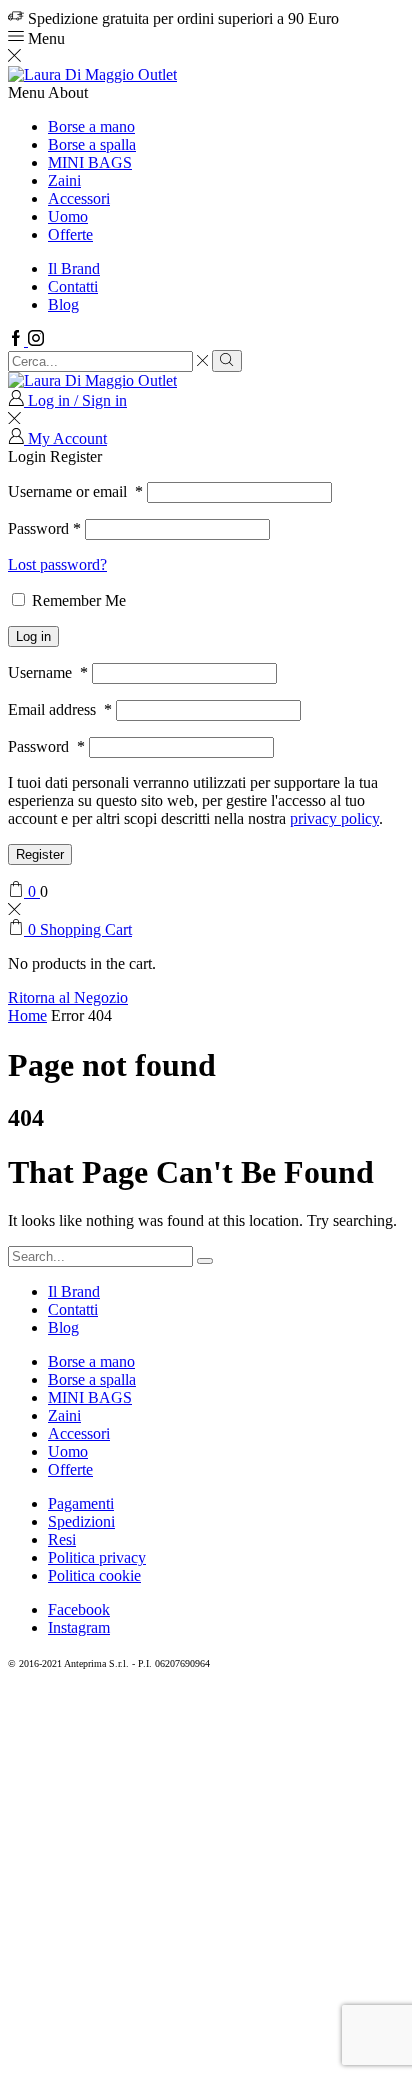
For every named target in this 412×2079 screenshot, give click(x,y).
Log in (33, 636)
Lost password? (57, 564)
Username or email (75, 491)
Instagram (79, 1627)
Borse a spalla (92, 144)
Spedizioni (81, 1521)
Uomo (68, 216)
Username (48, 672)
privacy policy (334, 818)
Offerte (70, 234)
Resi (62, 1539)
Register (40, 854)
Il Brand (74, 268)
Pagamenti (81, 1503)
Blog (63, 304)
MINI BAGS (90, 162)
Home (27, 1015)
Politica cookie (94, 1575)
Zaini (64, 180)
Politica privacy (97, 1557)
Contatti (73, 286)
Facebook (79, 1609)
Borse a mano (91, 126)
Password (44, 528)
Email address (60, 709)
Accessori (79, 198)
